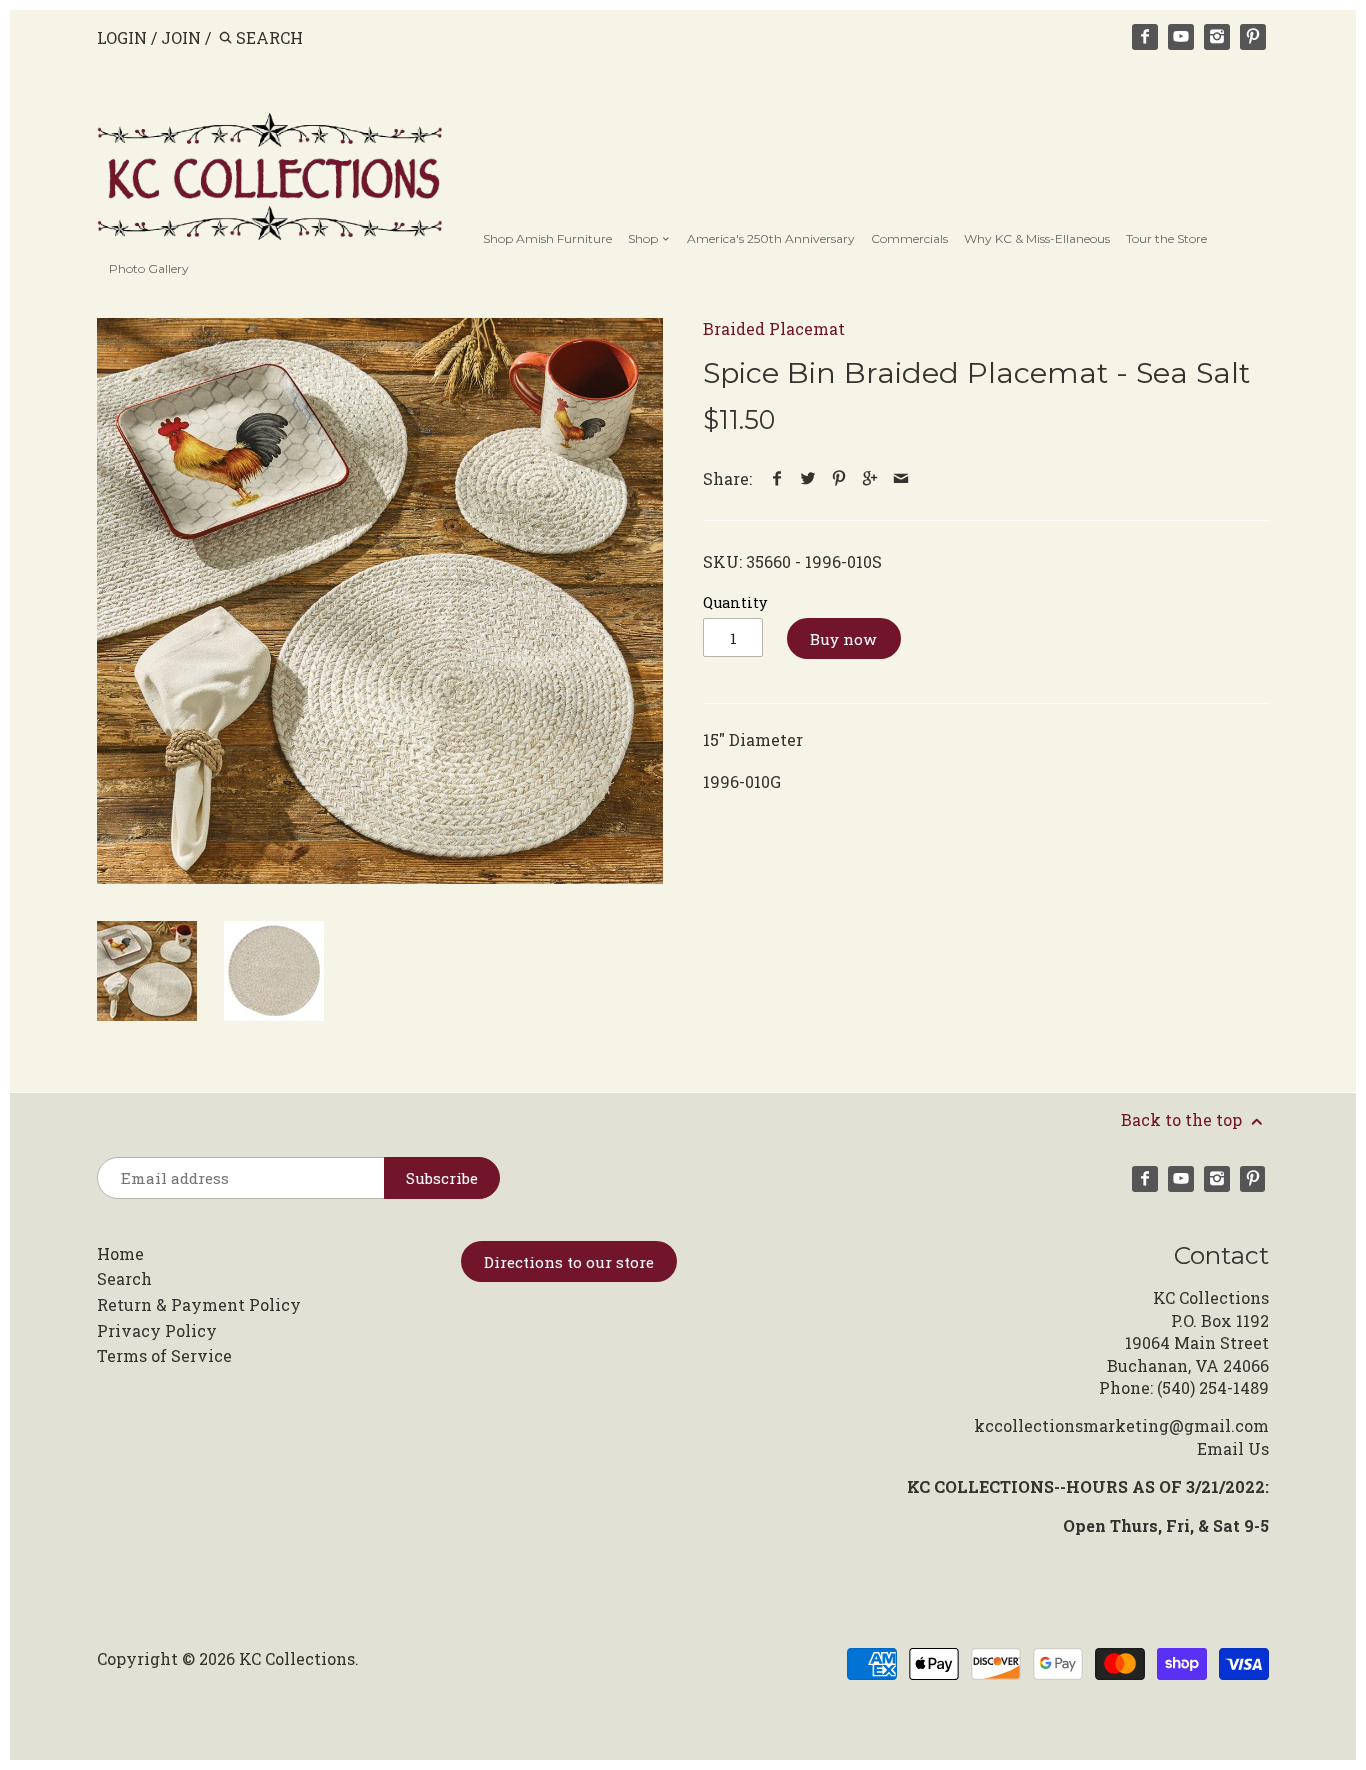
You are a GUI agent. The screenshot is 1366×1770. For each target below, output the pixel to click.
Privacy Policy (157, 1330)
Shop (644, 238)
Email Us (1233, 1448)
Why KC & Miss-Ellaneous (1037, 238)
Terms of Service (164, 1355)
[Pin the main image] (839, 478)
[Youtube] (1181, 37)
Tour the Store (1166, 238)
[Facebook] (1145, 37)
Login (122, 37)
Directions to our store (569, 1262)
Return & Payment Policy (199, 1304)
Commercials (909, 238)
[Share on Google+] (870, 478)
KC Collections (297, 1658)
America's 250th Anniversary (771, 238)
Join (181, 37)
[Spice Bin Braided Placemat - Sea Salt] (380, 601)
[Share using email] (901, 478)
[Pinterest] (1253, 37)
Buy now (843, 639)
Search (124, 1278)
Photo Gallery (149, 268)
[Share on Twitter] (808, 478)
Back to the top (1183, 1119)
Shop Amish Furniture (547, 238)
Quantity (735, 602)
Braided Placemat (774, 328)
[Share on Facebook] (777, 478)
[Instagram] (1217, 37)
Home (120, 1253)
